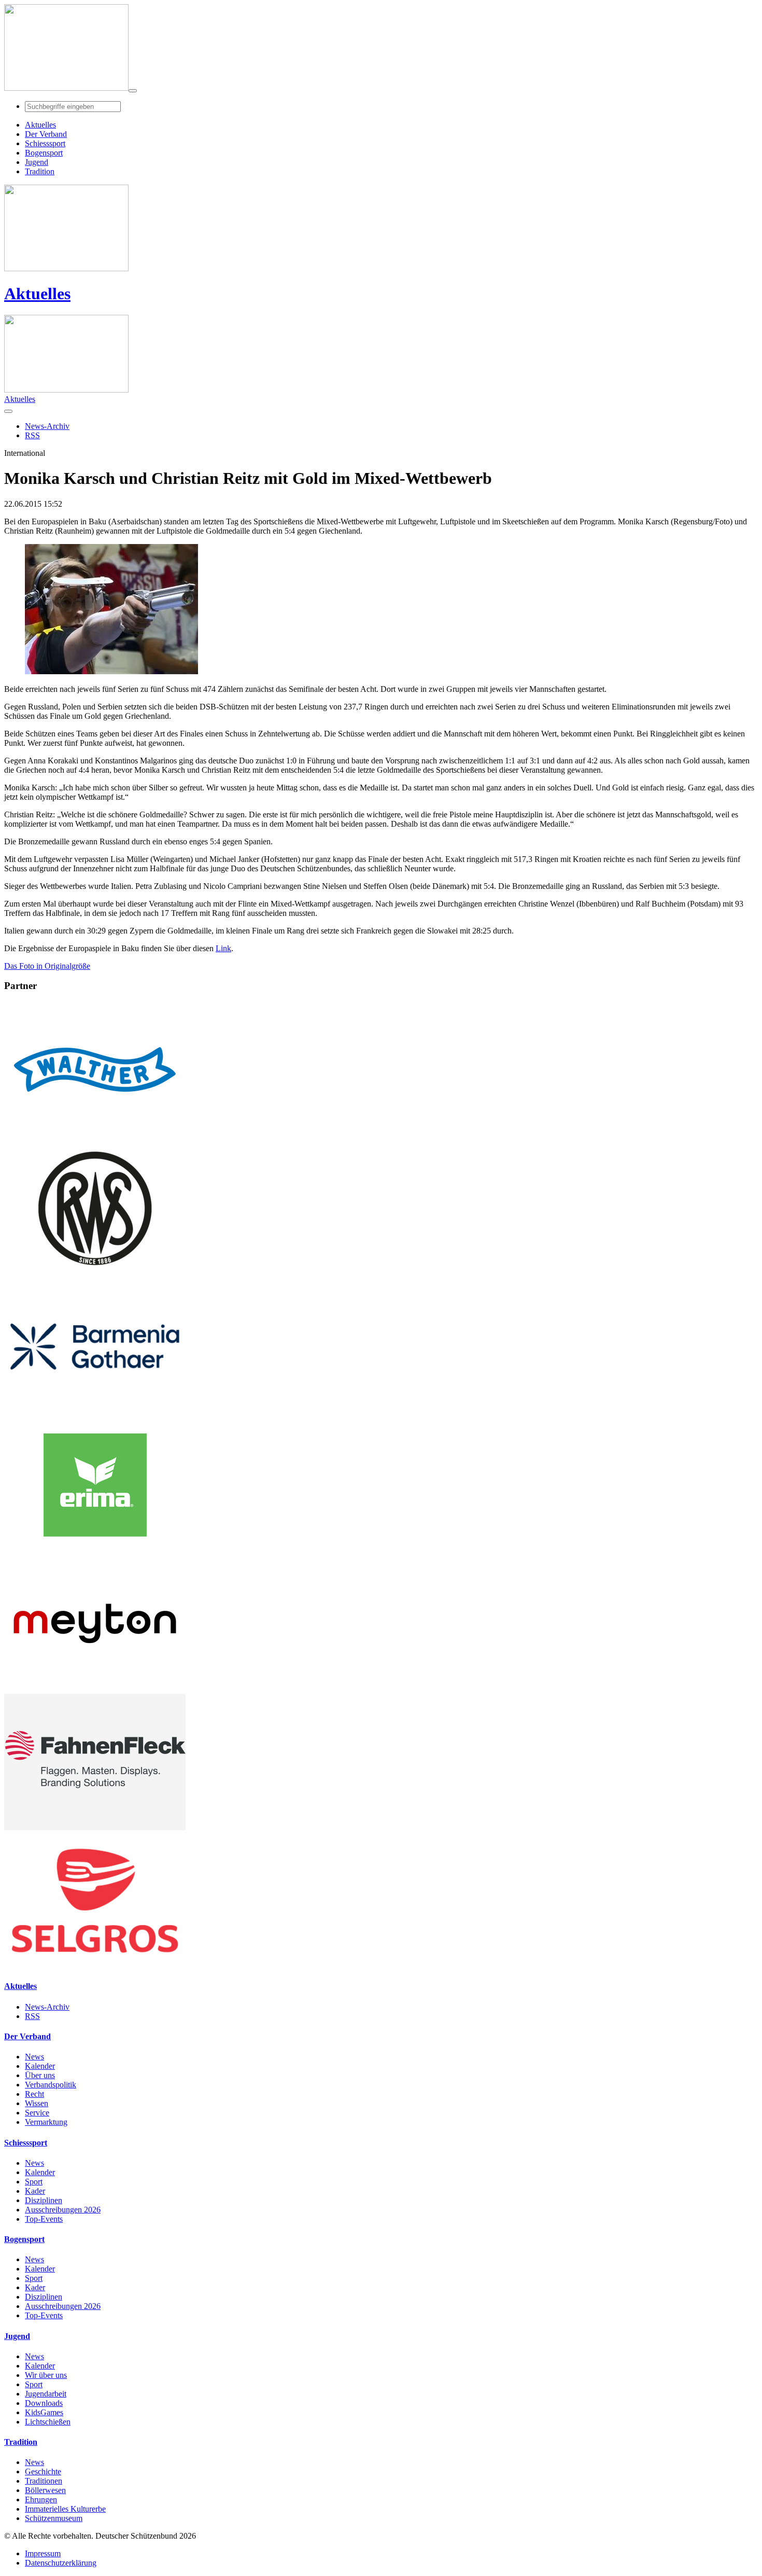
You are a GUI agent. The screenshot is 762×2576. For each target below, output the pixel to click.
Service (37, 2113)
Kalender (40, 2066)
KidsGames (44, 2412)
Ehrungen (41, 2500)
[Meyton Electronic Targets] (95, 1689)
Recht (34, 2094)
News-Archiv (47, 2007)
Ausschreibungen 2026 (63, 2210)
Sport (34, 2182)
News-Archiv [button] (47, 426)
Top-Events (44, 2219)
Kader (35, 2191)
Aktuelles (37, 294)
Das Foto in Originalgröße (47, 966)
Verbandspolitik (51, 2085)
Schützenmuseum (54, 2518)
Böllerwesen (45, 2490)
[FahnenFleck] (95, 1827)
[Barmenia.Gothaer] (95, 1412)
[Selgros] (95, 1966)
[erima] (95, 1550)
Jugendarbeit (46, 2394)
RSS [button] (32, 435)
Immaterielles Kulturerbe (65, 2509)
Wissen (37, 2103)
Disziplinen (44, 2200)
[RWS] (95, 1273)
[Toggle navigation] (133, 91)
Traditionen (44, 2481)
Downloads (44, 2403)
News (34, 2057)
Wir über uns (46, 2375)
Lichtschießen (48, 2422)
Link (223, 948)
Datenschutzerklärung (61, 2563)
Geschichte (43, 2471)
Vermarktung (46, 2122)
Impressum (43, 2553)
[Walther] (95, 1135)
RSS (32, 2016)
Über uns (40, 2075)
